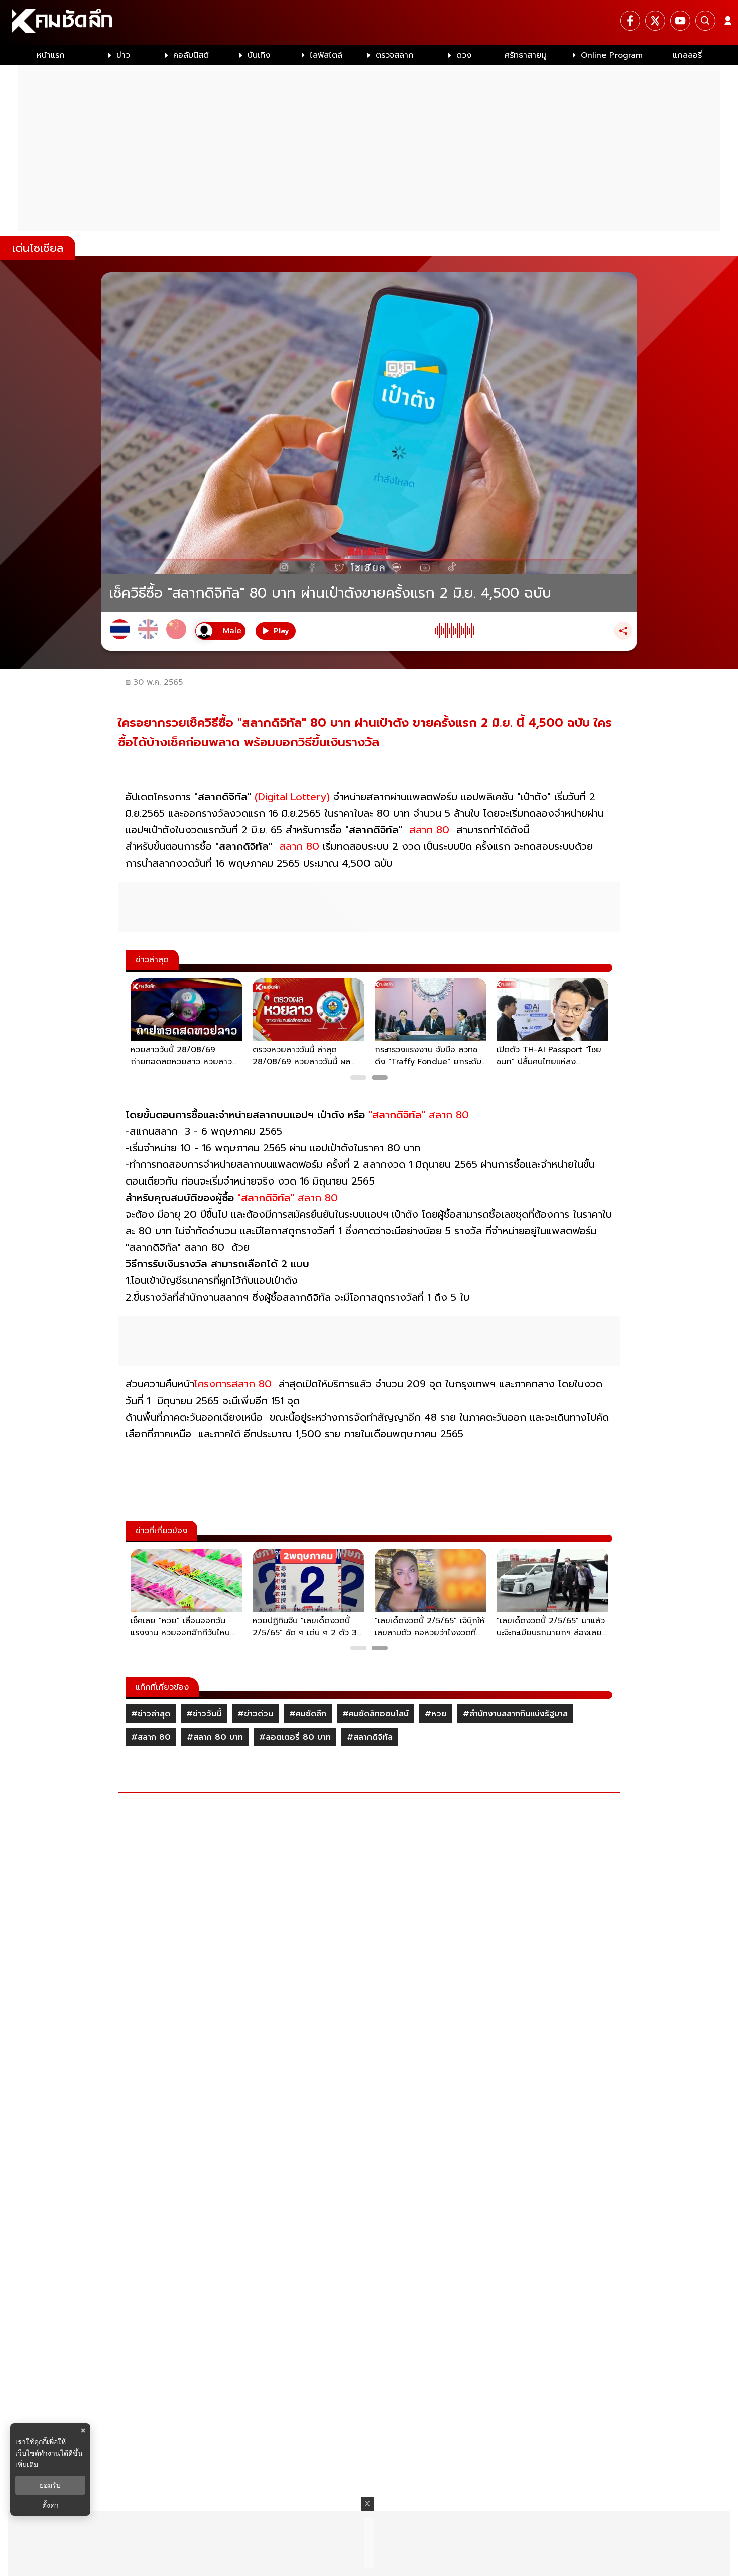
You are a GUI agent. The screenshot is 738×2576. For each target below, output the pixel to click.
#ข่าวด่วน (255, 1714)
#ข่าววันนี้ (204, 1714)
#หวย (436, 1714)
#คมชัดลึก (308, 1714)
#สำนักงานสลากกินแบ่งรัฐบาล (515, 1714)
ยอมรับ (50, 2485)
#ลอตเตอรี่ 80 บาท (295, 1737)
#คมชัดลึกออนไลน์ (376, 1714)
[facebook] (630, 21)
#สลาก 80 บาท (215, 1737)
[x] (655, 21)
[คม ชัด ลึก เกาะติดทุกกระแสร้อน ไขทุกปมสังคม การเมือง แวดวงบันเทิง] (369, 23)
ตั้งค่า (50, 2505)
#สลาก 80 (151, 1737)
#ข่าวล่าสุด (151, 1714)
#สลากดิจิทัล (370, 1737)
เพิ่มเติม (27, 2465)
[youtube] (680, 21)
